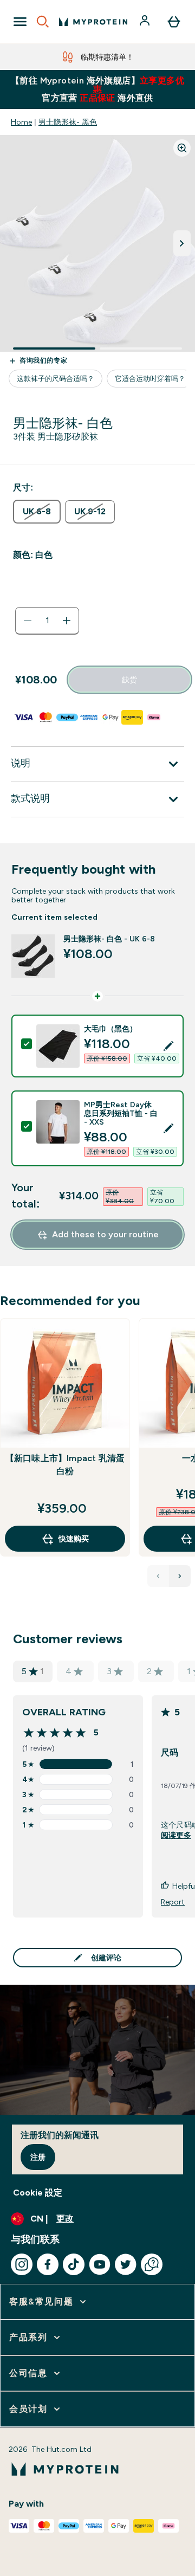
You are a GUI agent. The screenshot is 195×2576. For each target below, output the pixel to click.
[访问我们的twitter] (126, 2264)
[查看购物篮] (174, 22)
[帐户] (146, 22)
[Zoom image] (182, 148)
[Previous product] (158, 1576)
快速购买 (74, 1539)
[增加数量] (67, 621)
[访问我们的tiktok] (74, 2264)
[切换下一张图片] (182, 243)
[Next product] (180, 1576)
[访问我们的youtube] (100, 2264)
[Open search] (43, 22)
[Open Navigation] (20, 22)
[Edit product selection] (168, 1046)
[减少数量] (28, 621)
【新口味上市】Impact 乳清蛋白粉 (65, 1465)
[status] (47, 621)
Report (173, 1902)
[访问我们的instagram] (22, 2264)
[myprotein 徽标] (93, 22)
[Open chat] (152, 2264)
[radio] (37, 512)
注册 (38, 2157)
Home (21, 122)
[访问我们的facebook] (48, 2264)
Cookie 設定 (38, 2193)
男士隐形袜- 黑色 (68, 122)
